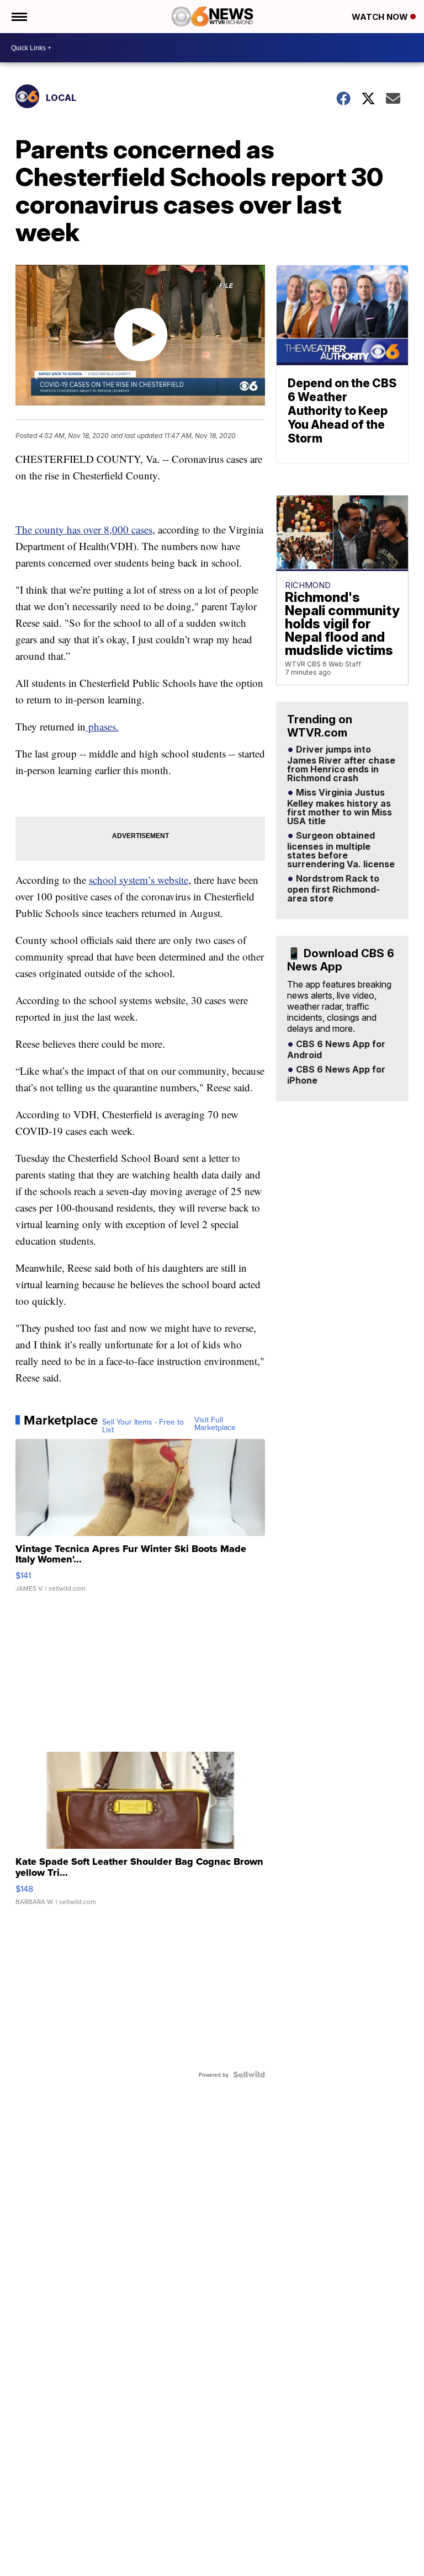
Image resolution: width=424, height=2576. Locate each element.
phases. (102, 726)
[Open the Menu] (18, 17)
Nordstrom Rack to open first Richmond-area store (333, 889)
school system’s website (139, 880)
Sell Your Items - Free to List (143, 1426)
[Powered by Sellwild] (249, 2074)
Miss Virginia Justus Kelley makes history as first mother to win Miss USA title (340, 807)
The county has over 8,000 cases (84, 529)
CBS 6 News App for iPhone (336, 1075)
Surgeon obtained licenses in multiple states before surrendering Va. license (341, 850)
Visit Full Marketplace (215, 1423)
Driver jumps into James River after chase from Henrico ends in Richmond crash (341, 764)
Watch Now (381, 17)
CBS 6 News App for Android (336, 1050)
